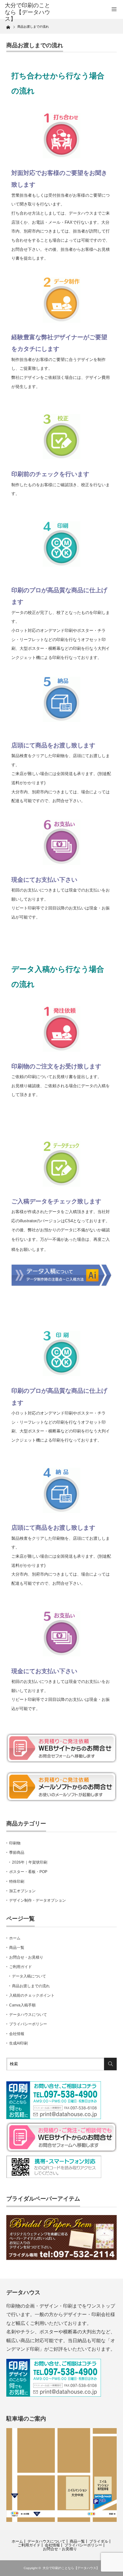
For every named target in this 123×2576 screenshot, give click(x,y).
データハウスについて (28, 2015)
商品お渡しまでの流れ (31, 1986)
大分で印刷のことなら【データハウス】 (71, 2568)
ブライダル (99, 2541)
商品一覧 (17, 1948)
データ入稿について (29, 1976)
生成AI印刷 (18, 2043)
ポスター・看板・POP (28, 1872)
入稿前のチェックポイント (32, 1995)
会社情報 (17, 2034)
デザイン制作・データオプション (38, 1900)
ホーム (15, 1938)
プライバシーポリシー (28, 2024)
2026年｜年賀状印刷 (30, 1862)
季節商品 (17, 1853)
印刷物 (15, 1843)
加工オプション (22, 1891)
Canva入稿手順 (22, 2005)
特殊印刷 (17, 1881)
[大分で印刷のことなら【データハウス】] (29, 12)
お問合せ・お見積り (26, 1957)
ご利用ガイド (20, 1967)
